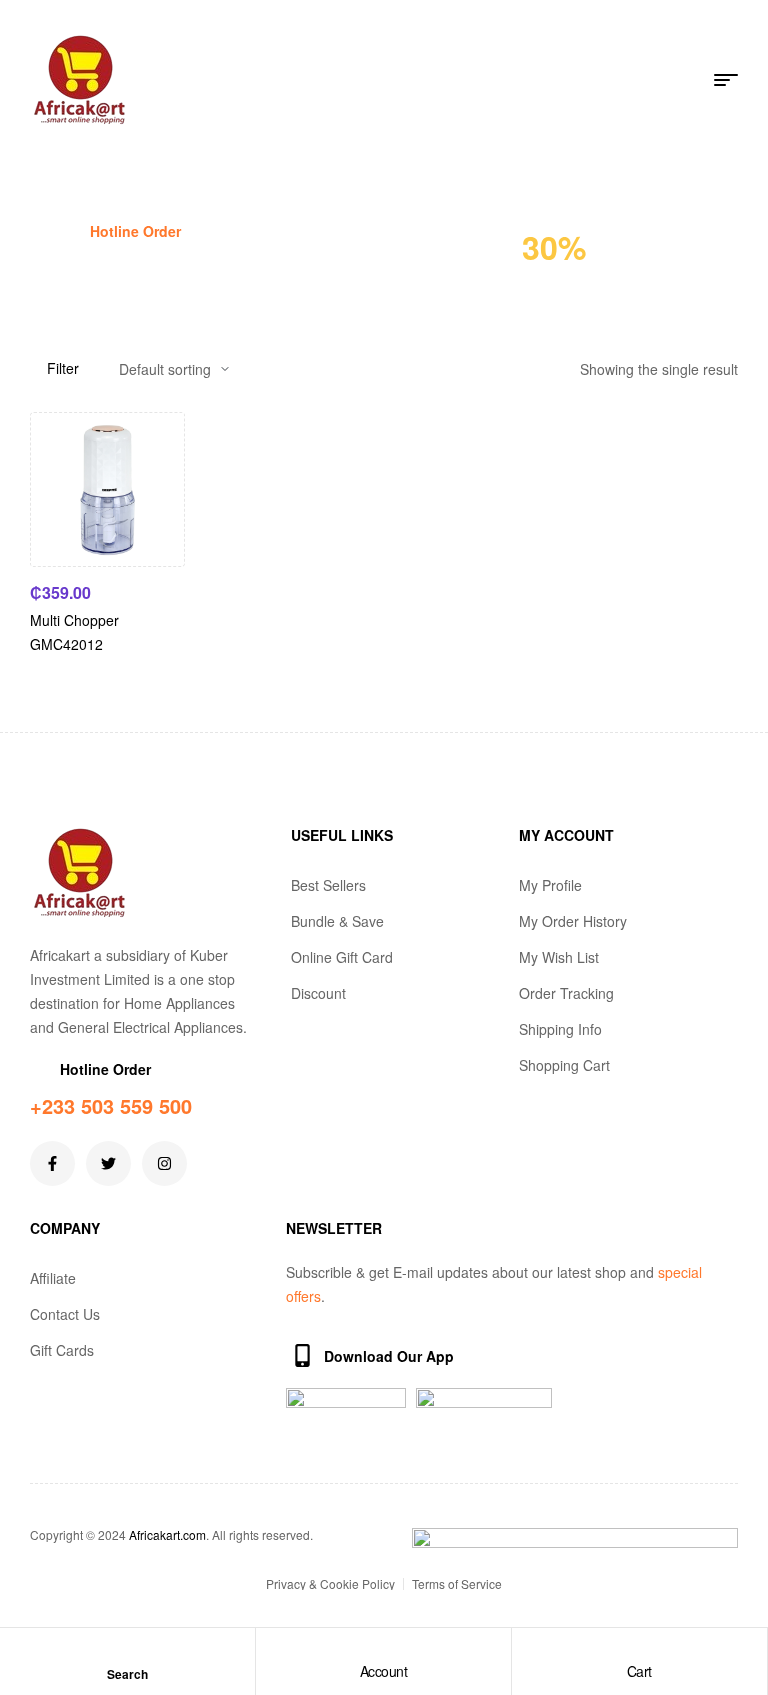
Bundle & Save (337, 921)
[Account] (383, 1652)
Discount (318, 993)
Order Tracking (566, 993)
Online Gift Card (342, 957)
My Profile (550, 885)
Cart (639, 1671)
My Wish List (559, 957)
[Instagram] (164, 1163)
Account (384, 1671)
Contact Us (65, 1314)
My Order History (573, 921)
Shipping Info (560, 1029)
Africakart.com (167, 1534)
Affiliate (53, 1278)
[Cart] (639, 1652)
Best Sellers (328, 885)
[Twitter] (108, 1163)
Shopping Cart (564, 1065)
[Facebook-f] (52, 1163)
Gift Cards (62, 1350)
